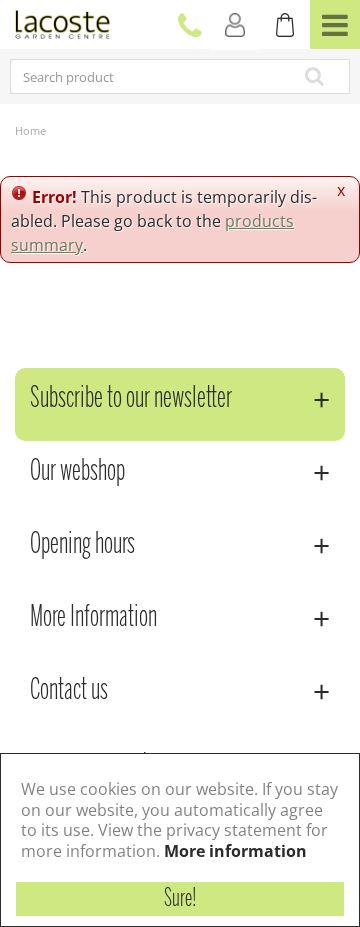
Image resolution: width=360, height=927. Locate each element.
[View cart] (285, 25)
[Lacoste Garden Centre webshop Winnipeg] (62, 22)
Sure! (180, 899)
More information (235, 851)
